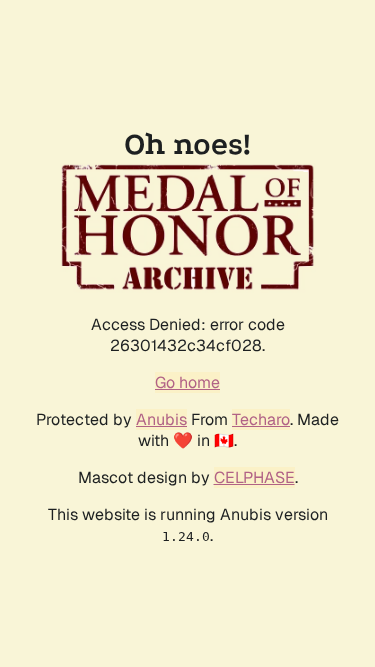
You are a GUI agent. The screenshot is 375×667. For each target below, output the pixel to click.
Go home (187, 382)
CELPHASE (254, 477)
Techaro (261, 419)
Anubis (161, 419)
